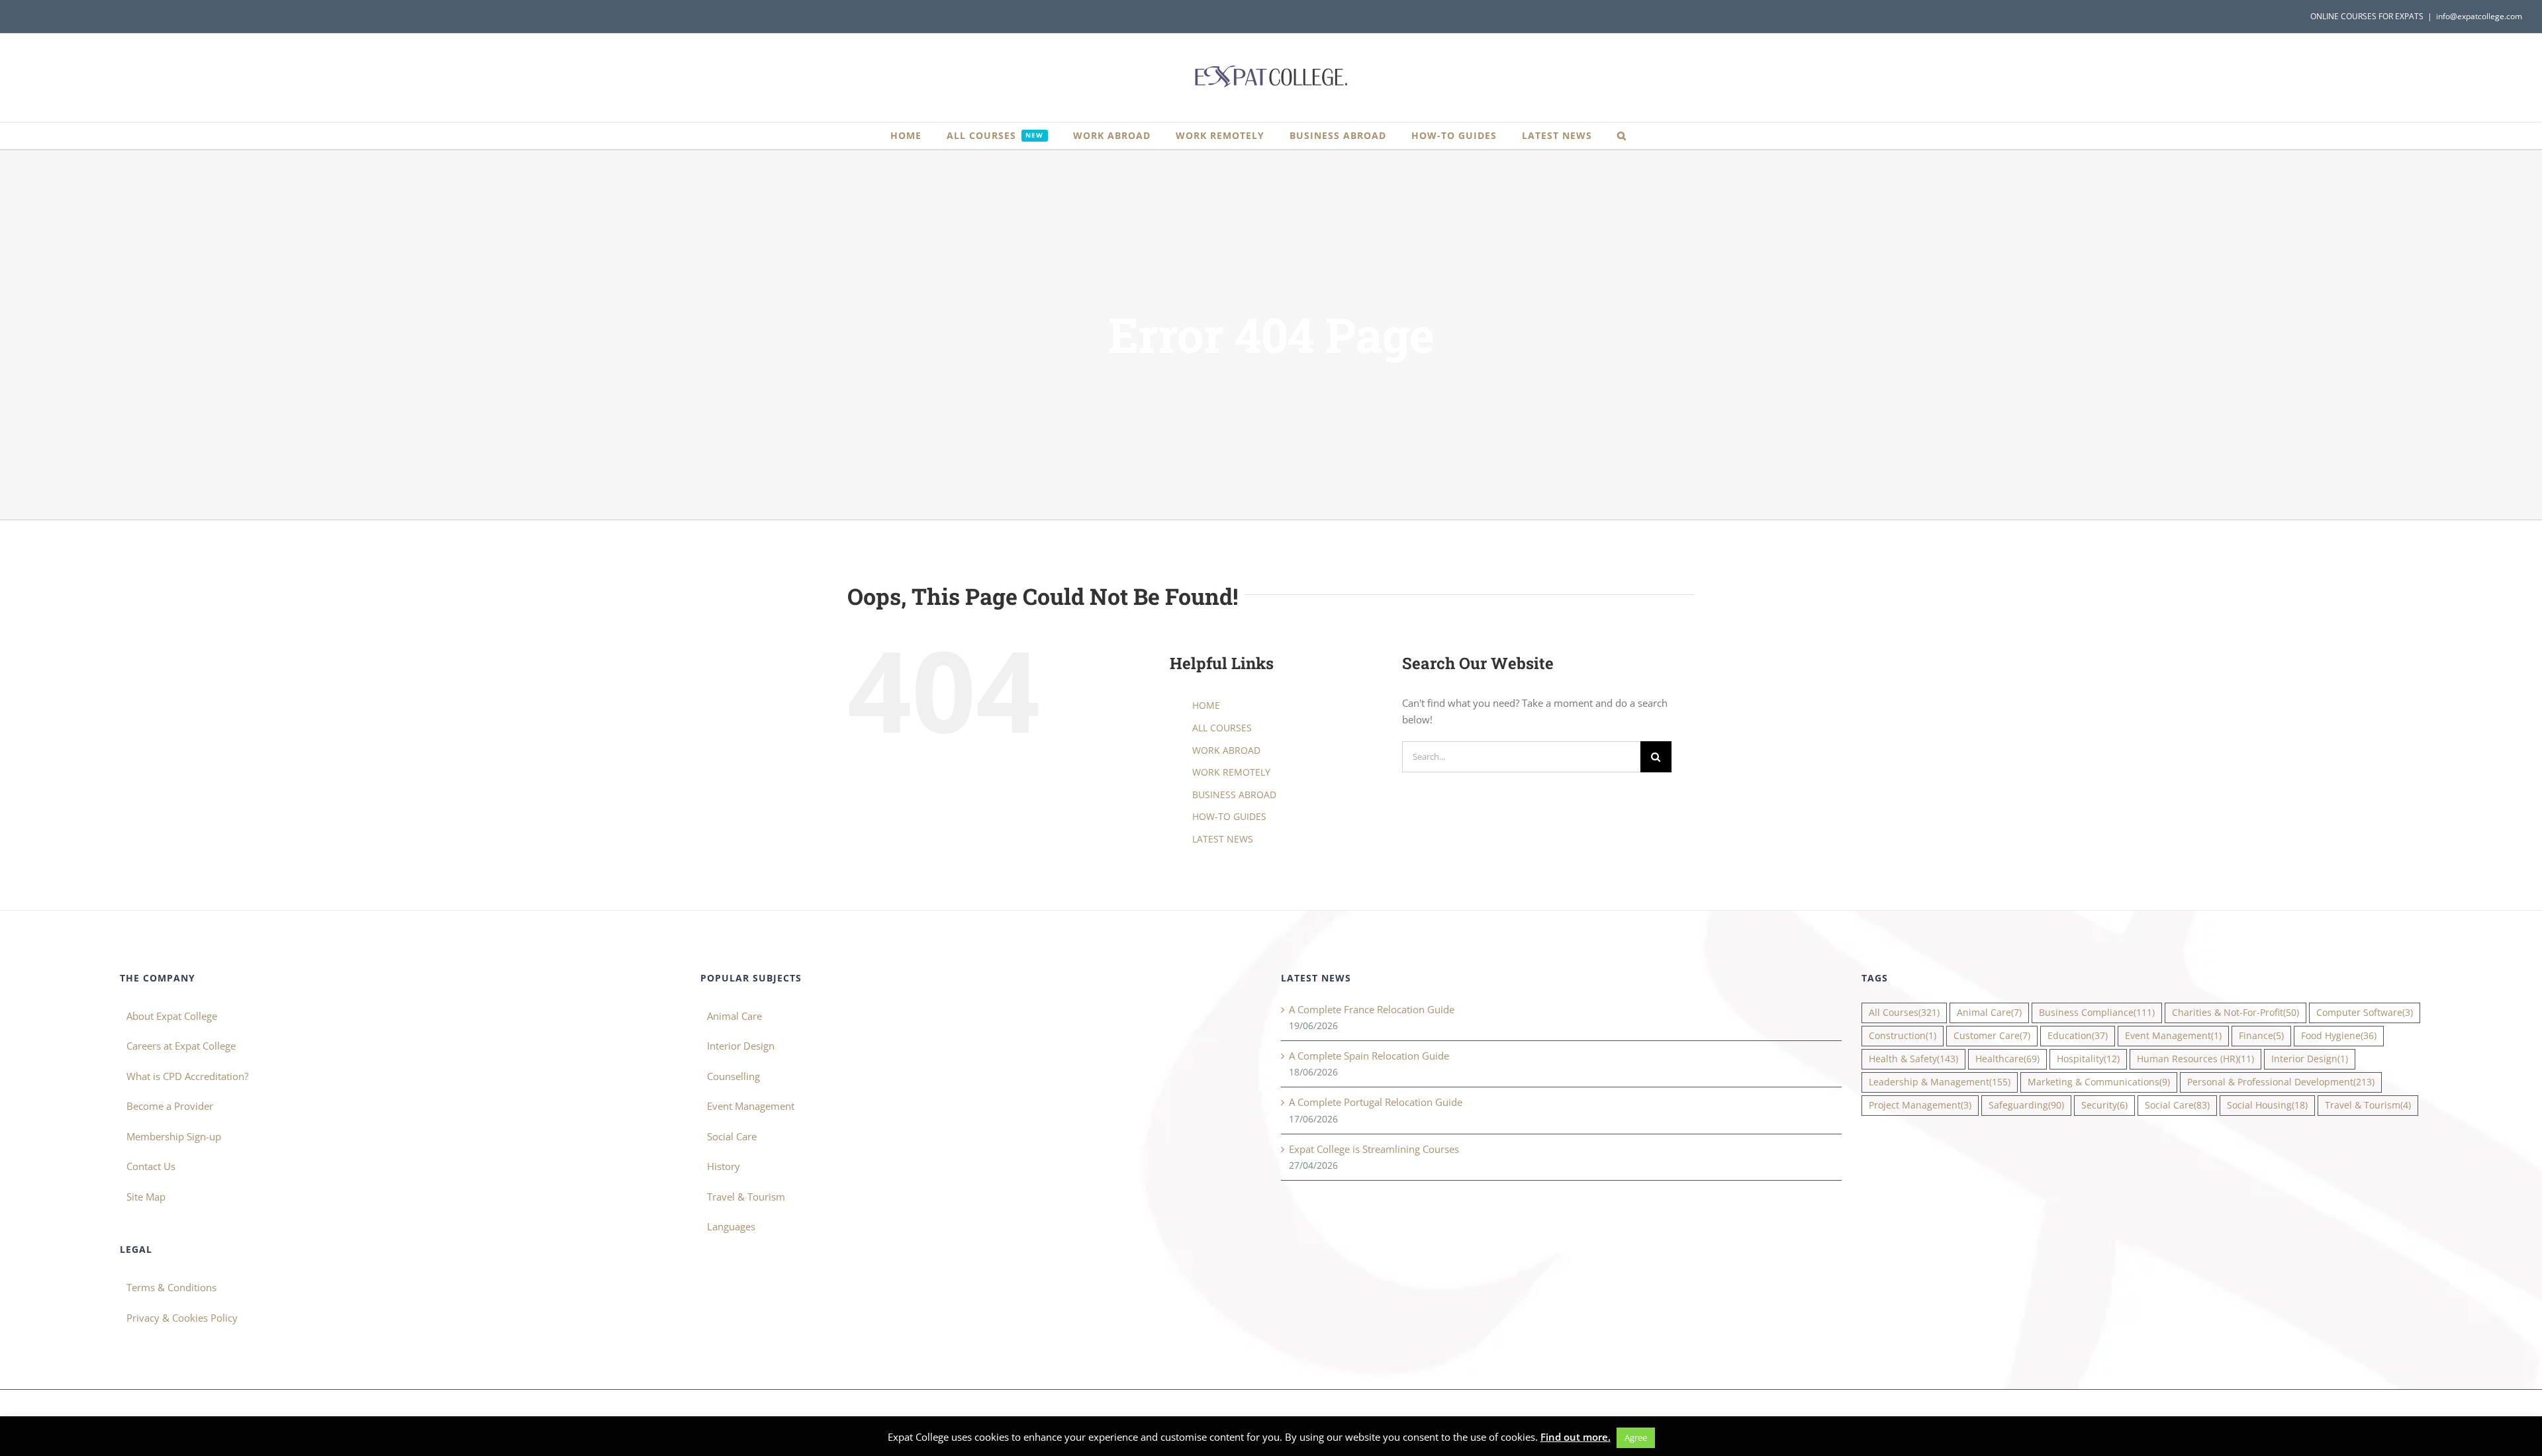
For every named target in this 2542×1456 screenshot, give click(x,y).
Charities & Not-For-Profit (2236, 1013)
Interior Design (741, 1046)
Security (2104, 1105)
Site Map (146, 1197)
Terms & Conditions (171, 1287)
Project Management (1920, 1105)
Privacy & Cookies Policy (182, 1318)
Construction (1903, 1036)
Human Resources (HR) (2195, 1059)
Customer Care (1992, 1036)
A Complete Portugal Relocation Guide (1376, 1102)
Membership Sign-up (174, 1136)
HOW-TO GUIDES (1229, 816)
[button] (1622, 136)
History (724, 1166)
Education (2078, 1036)
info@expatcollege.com (2479, 16)
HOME (1206, 705)
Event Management (751, 1106)
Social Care (732, 1136)
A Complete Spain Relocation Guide (1369, 1056)
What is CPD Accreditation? (187, 1076)
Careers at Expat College (181, 1046)
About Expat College (172, 1016)
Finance (2261, 1036)
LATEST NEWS (1223, 839)
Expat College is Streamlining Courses (1374, 1149)
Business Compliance (2097, 1013)
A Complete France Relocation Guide (1372, 1009)
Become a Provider (170, 1106)
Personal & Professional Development (2281, 1082)
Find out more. (1576, 1437)
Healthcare (2007, 1059)
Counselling (733, 1076)
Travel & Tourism (746, 1197)
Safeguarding (2026, 1105)
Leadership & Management (1940, 1082)
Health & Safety (1913, 1059)
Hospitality (2088, 1059)
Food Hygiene (2339, 1036)
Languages (731, 1226)
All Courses (1904, 1013)
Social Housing (2267, 1105)
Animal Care (734, 1016)
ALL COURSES (1222, 728)
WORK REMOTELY (1231, 772)
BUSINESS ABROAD (1234, 795)
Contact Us (151, 1166)
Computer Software (2365, 1013)
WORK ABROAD (1226, 750)
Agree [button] (1636, 1437)
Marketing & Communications (2099, 1082)
